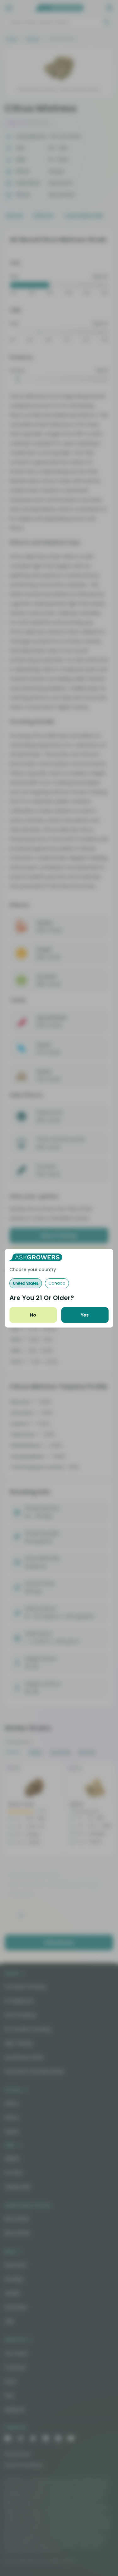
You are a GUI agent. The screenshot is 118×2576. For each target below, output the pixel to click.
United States (26, 1283)
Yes (85, 1315)
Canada (57, 1283)
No (33, 1315)
